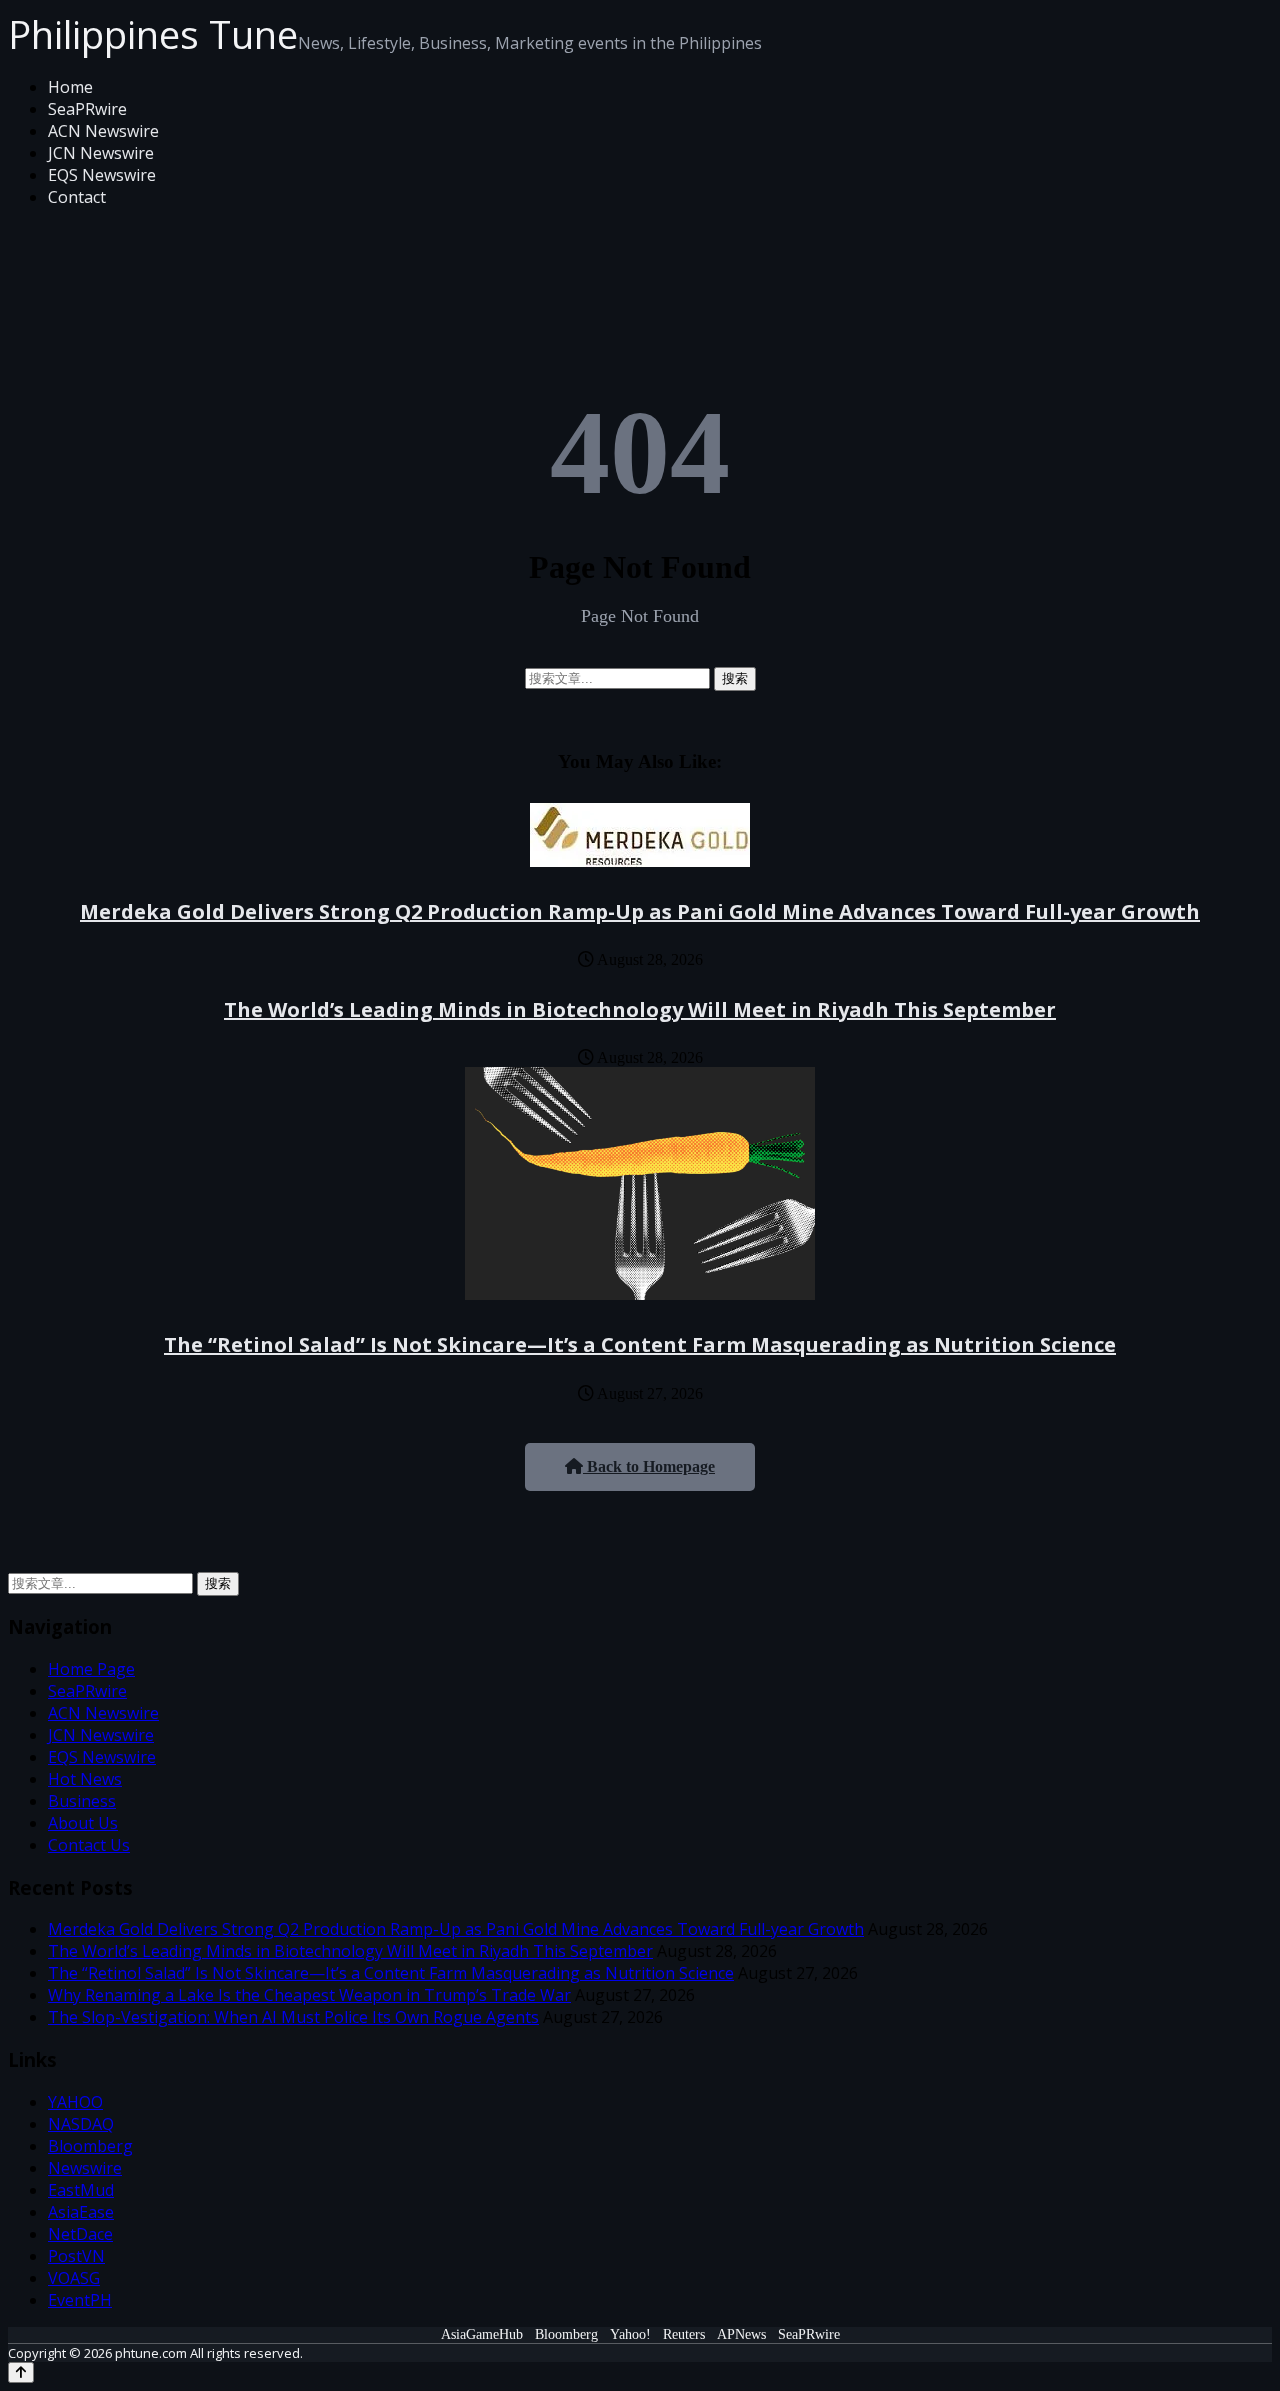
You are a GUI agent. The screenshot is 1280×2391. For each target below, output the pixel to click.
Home (70, 87)
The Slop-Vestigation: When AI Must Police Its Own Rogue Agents (293, 2017)
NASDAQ (81, 2124)
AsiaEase (81, 2212)
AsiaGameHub (482, 2334)
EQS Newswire (102, 175)
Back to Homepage (649, 1466)
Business (82, 1801)
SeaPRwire (87, 109)
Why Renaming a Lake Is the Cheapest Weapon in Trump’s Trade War (309, 1995)
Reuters (684, 2334)
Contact (77, 197)
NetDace (80, 2234)
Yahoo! (630, 2334)
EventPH (80, 2300)
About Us (83, 1823)
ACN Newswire (103, 131)
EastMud (81, 2190)
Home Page (91, 1669)
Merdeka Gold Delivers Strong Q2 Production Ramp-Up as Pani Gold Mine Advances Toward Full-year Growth (640, 911)
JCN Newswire (101, 153)
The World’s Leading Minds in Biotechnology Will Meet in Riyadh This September (640, 1009)
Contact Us (89, 1845)
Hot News (85, 1779)
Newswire (85, 2168)
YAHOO (75, 2102)
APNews (741, 2334)
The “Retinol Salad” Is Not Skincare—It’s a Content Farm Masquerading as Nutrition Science (640, 1344)
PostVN (76, 2256)
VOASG (74, 2278)
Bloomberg (90, 2146)
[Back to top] (21, 2372)
